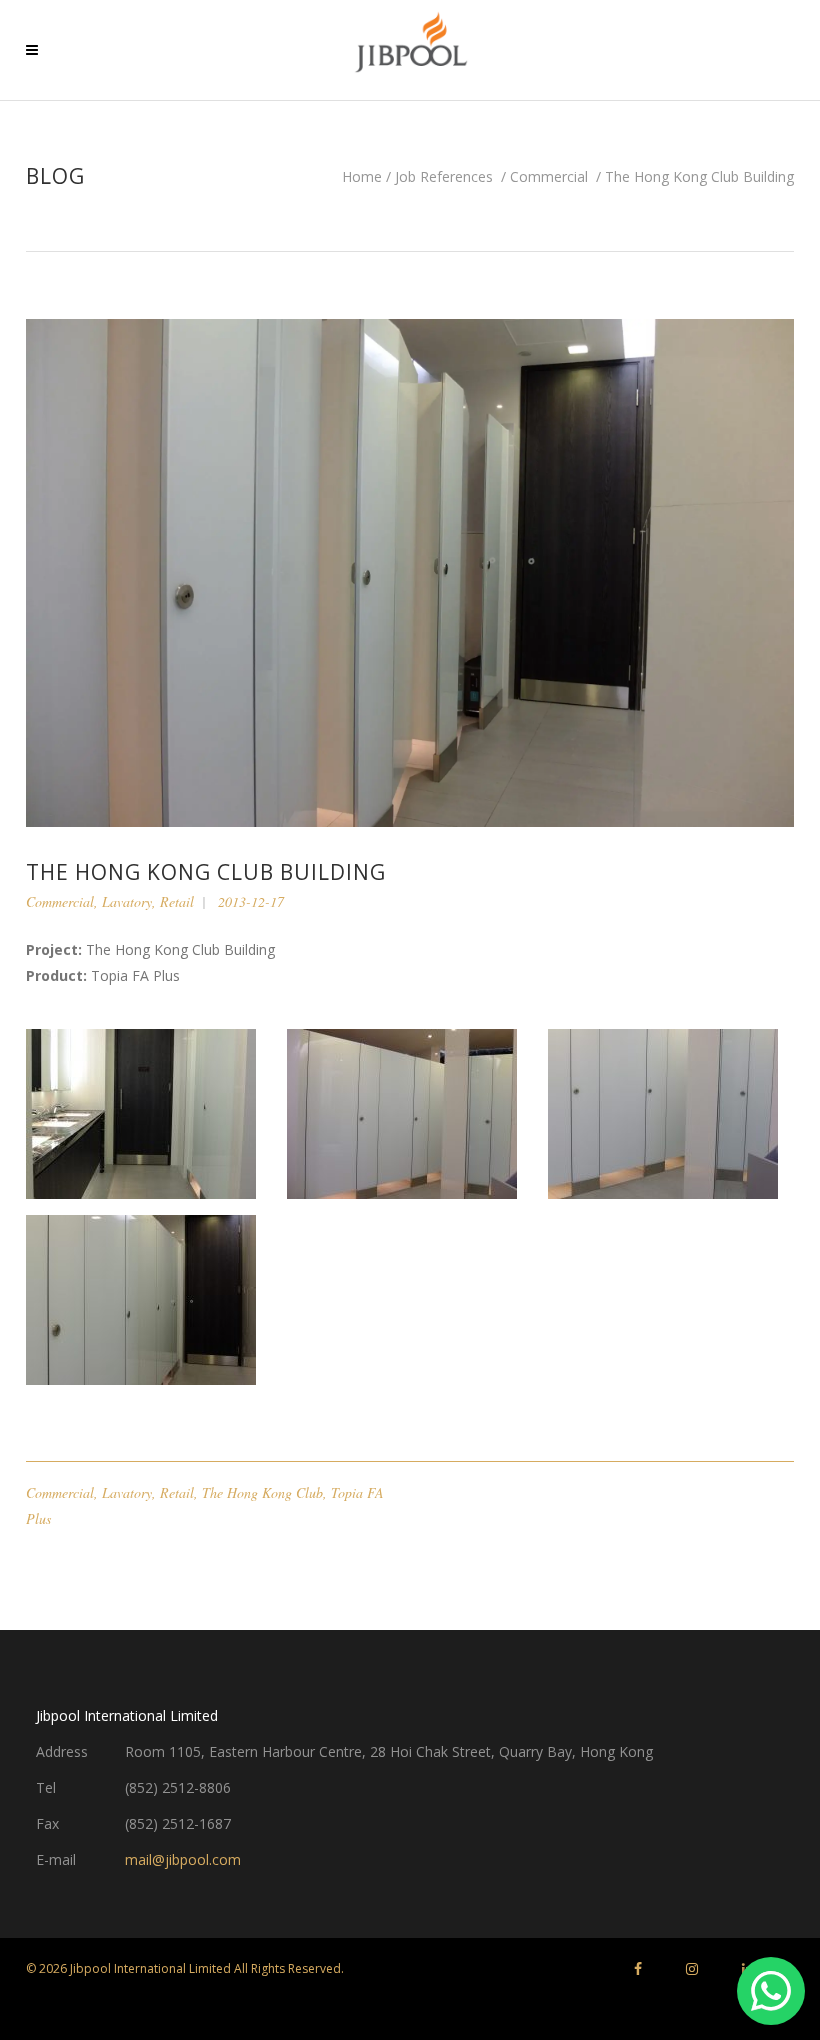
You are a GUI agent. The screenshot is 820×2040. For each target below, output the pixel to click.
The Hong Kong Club (262, 1492)
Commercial (549, 177)
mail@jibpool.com (183, 1859)
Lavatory (127, 901)
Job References (444, 177)
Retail (177, 901)
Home (362, 177)
